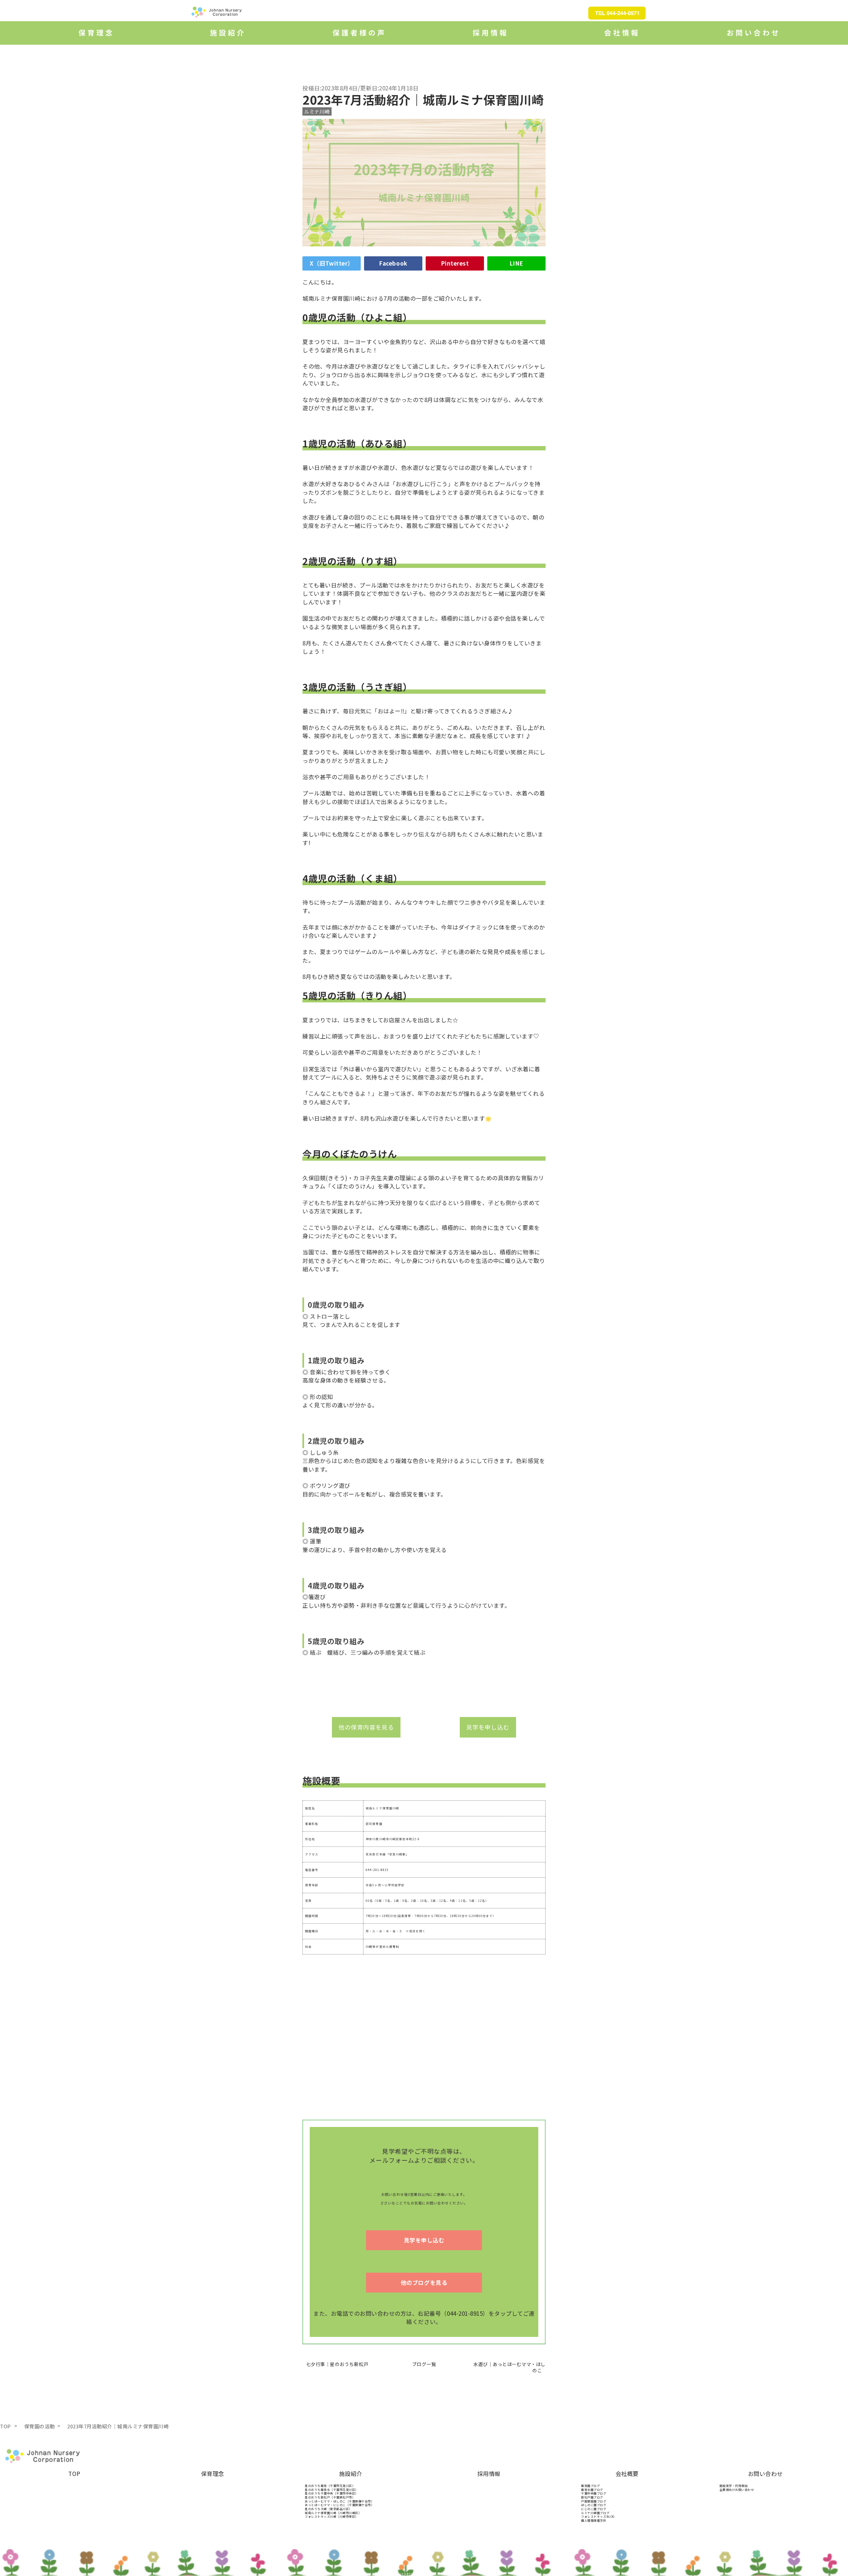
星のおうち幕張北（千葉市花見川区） (332, 2490)
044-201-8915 (377, 1870)
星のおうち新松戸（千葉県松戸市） (330, 2497)
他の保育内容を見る (366, 1727)
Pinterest (455, 263)
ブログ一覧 (424, 2364)
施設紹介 (351, 2474)
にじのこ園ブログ (594, 2509)
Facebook (393, 263)
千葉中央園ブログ (594, 2493)
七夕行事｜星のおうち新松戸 (335, 2364)
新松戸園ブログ (592, 2497)
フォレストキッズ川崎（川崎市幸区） (332, 2517)
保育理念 (213, 2474)
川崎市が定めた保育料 (382, 1947)
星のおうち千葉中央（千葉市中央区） (332, 2493)
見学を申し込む (488, 1727)
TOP (74, 2474)
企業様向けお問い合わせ (737, 2490)
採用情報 (489, 2474)
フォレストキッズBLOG (598, 2517)
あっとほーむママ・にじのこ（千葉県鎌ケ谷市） (339, 2505)
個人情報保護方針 (594, 2521)
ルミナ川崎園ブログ (595, 2513)
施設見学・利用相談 (734, 2486)
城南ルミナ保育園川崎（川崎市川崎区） (333, 2513)
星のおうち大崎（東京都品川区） (328, 2509)
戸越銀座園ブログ (594, 2501)
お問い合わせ (765, 2474)
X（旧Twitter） (332, 263)
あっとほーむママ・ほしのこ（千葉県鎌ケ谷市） (339, 2501)
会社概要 (627, 2474)
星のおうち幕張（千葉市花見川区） (330, 2486)
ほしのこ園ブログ (594, 2505)
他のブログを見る (424, 2282)
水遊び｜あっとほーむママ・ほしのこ (509, 2367)
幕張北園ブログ (592, 2490)
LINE (516, 263)
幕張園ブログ (590, 2486)
